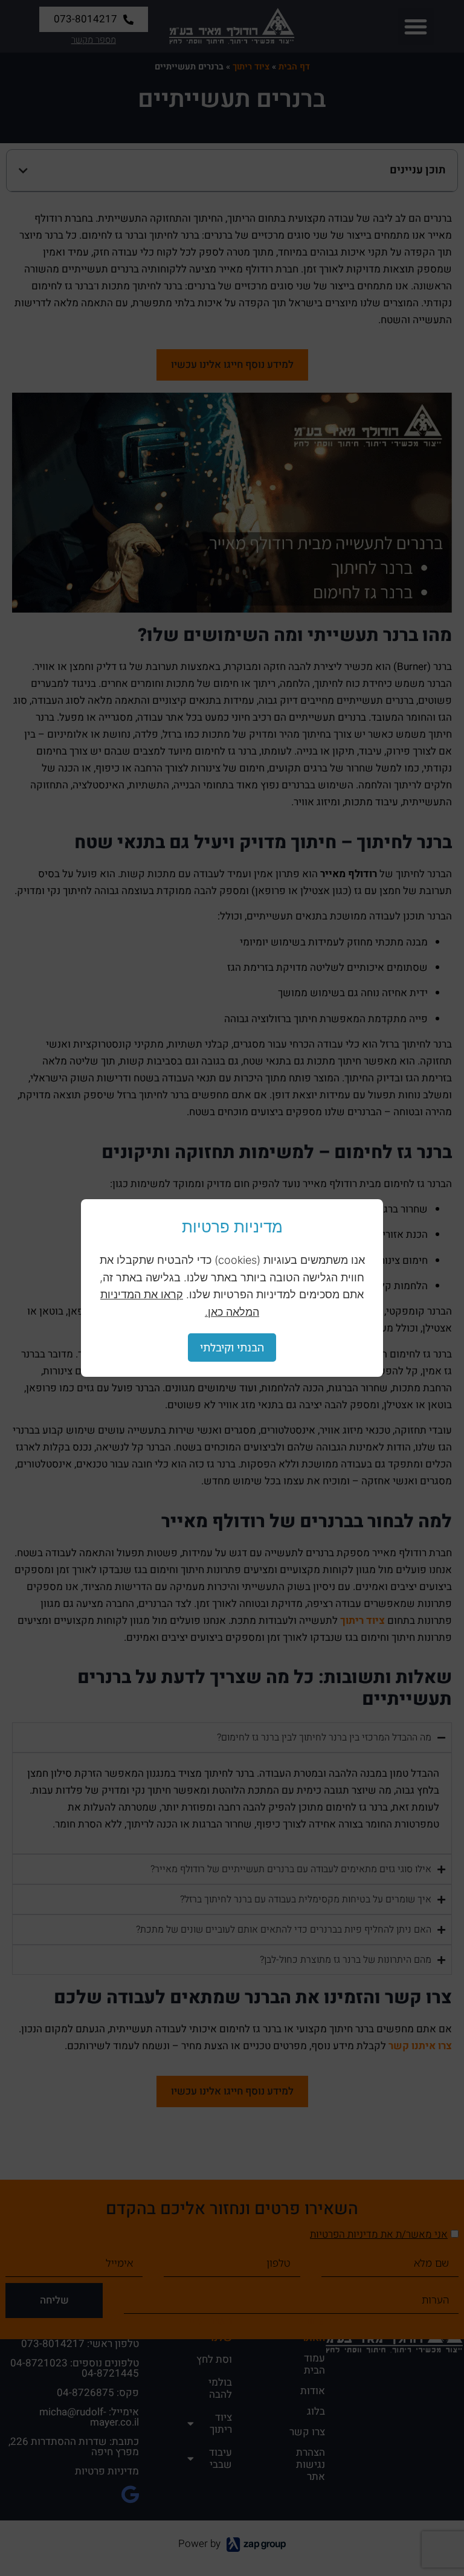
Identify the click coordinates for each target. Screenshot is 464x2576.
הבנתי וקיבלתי (232, 1347)
